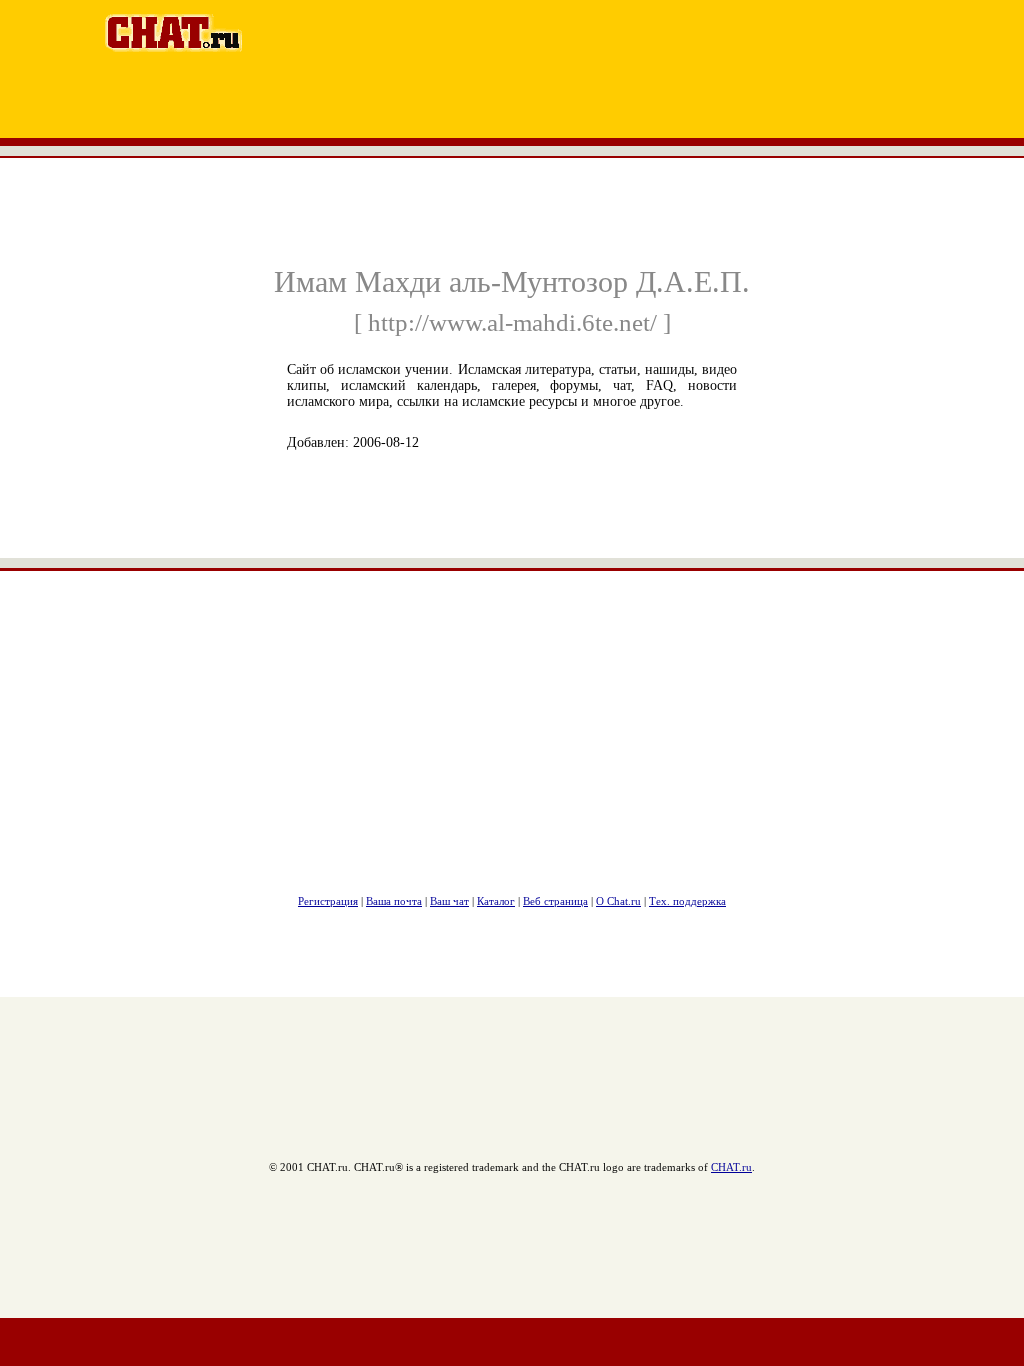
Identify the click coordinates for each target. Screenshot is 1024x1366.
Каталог (496, 901)
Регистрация (328, 901)
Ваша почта (394, 901)
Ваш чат (449, 901)
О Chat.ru (618, 901)
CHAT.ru (731, 1167)
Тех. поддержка (687, 901)
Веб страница (555, 901)
